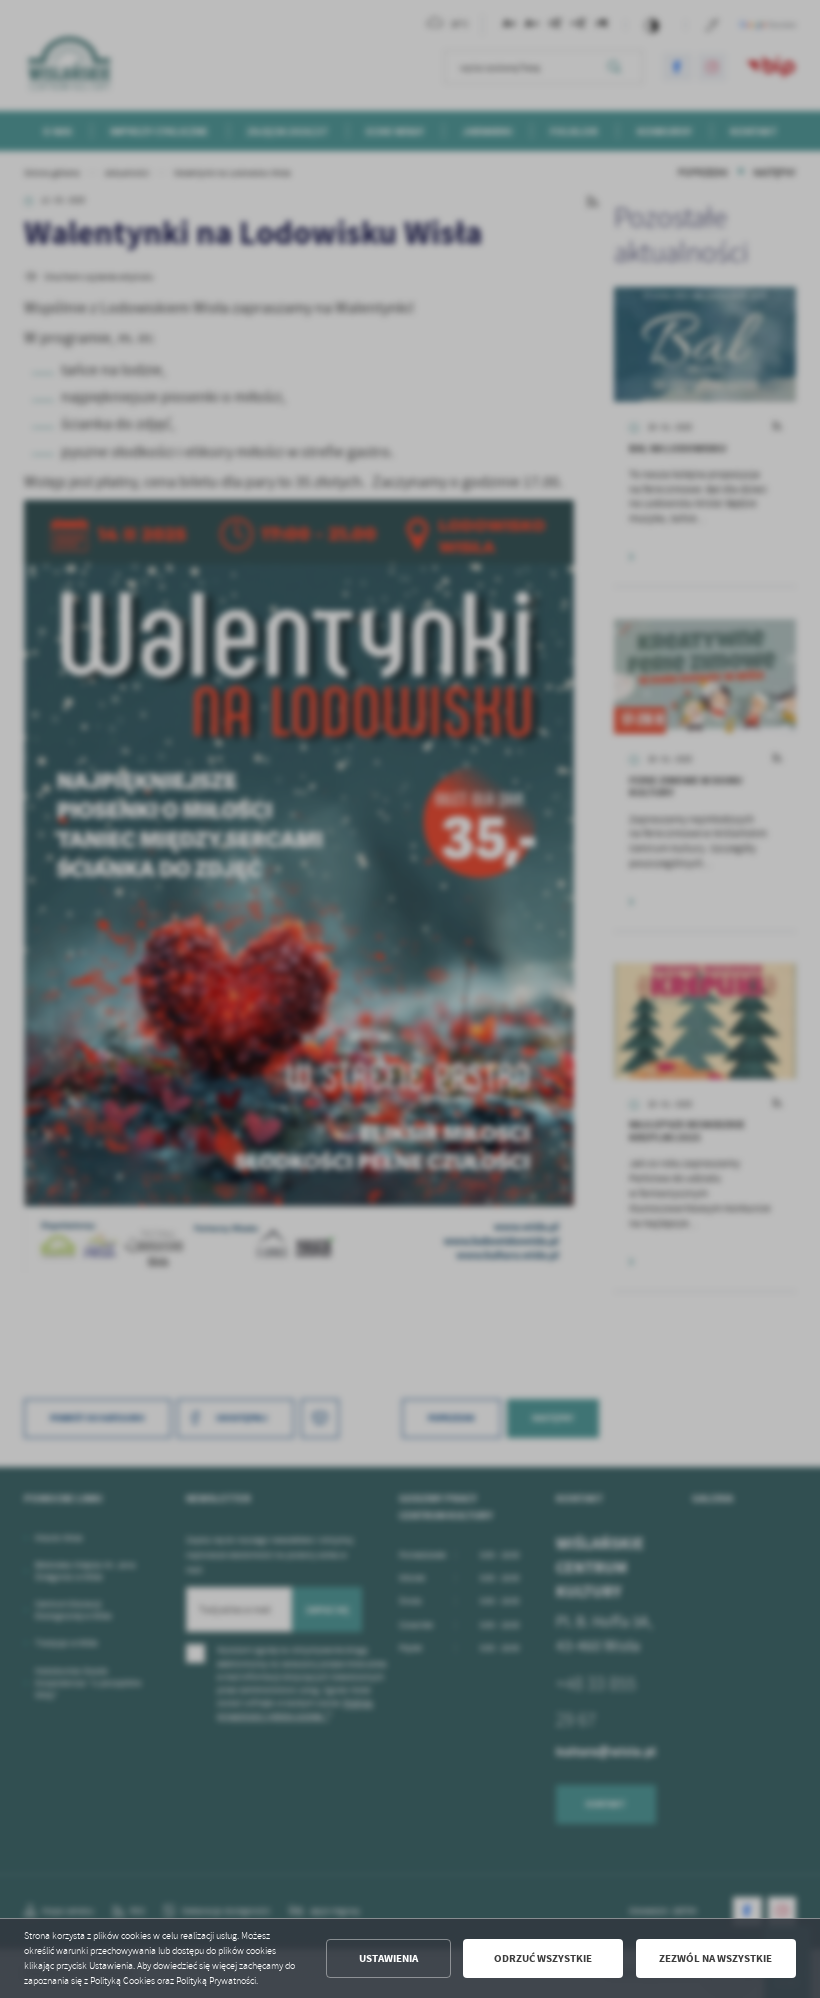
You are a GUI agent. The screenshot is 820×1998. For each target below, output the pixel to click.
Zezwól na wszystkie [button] (715, 1958)
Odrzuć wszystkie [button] (543, 1958)
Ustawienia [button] (388, 1958)
